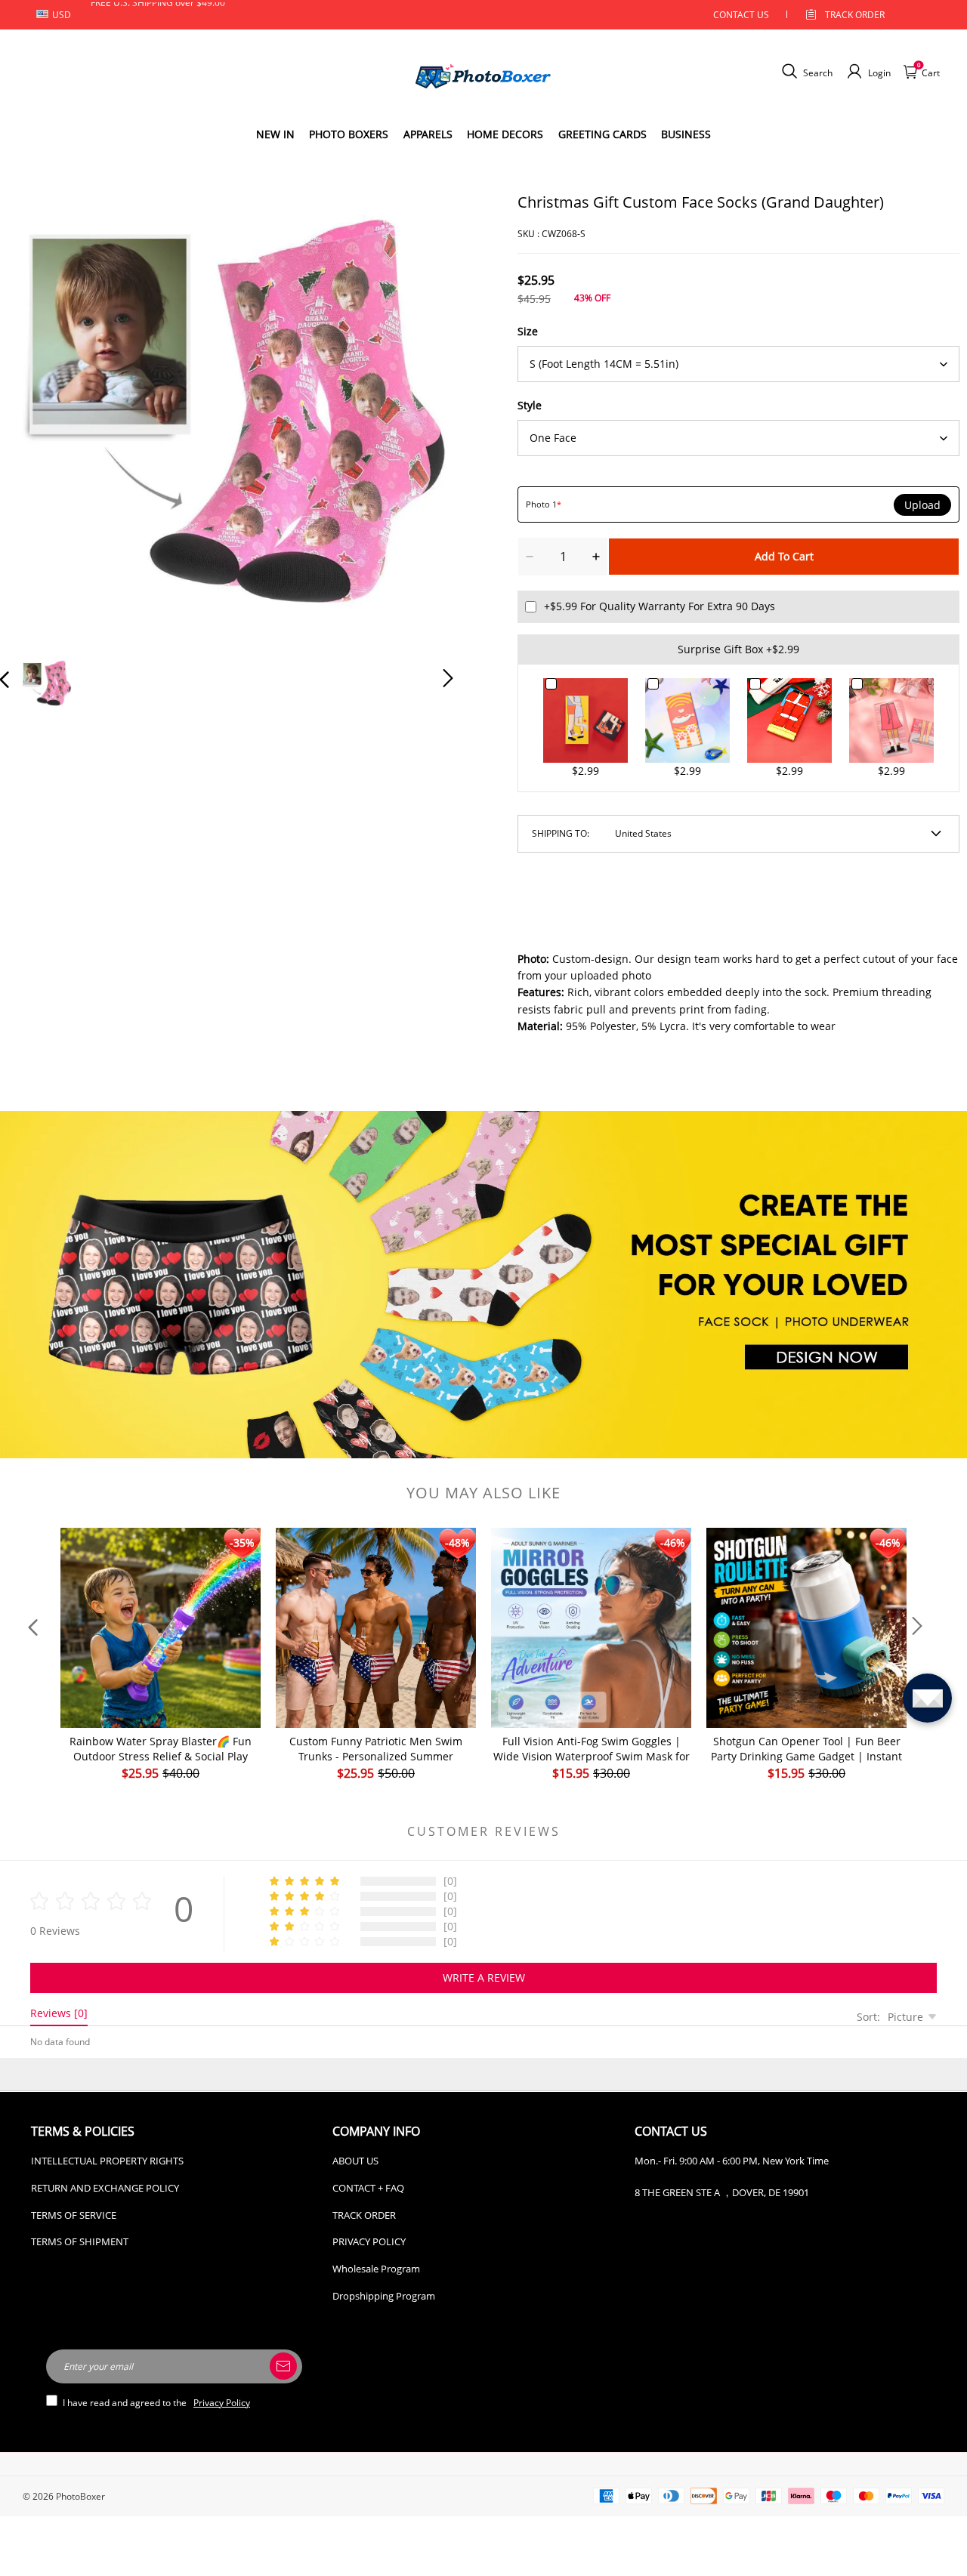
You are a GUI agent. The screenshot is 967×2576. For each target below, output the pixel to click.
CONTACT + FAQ (368, 2188)
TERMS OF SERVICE (74, 2215)
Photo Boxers (349, 134)
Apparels (428, 134)
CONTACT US (741, 15)
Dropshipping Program (384, 2296)
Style (530, 405)
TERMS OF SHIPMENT (80, 2241)
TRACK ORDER (364, 2215)
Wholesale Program (376, 2269)
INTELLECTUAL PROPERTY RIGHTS (107, 2161)
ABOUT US (355, 2161)
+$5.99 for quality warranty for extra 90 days (660, 606)
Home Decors (505, 134)
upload (922, 505)
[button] (35, 417)
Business (686, 134)
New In (275, 134)
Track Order (855, 15)
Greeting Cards (602, 134)
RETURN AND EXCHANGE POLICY (105, 2188)
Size (528, 331)
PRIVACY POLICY (369, 2241)
